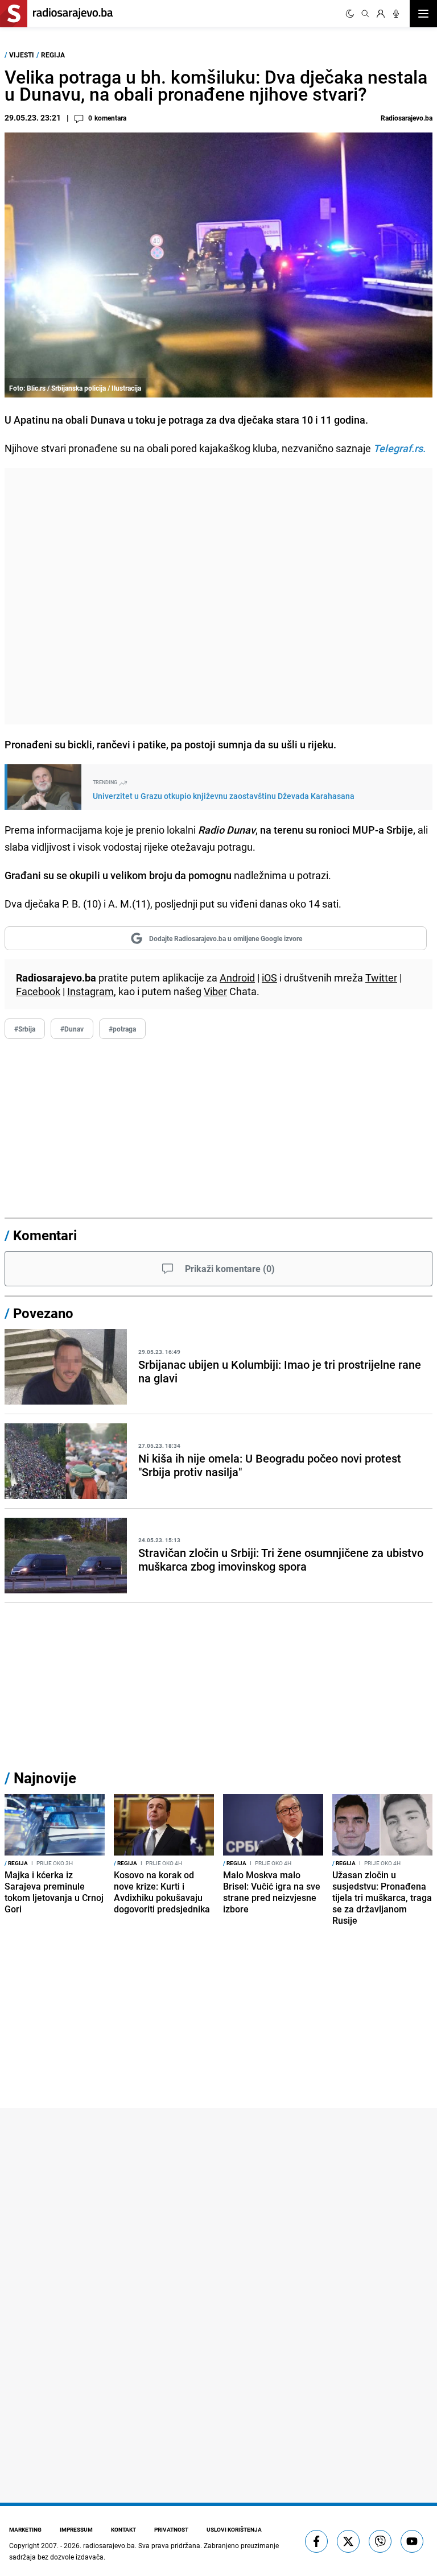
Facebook (38, 991)
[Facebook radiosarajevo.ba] (316, 2541)
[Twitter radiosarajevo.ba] (348, 2541)
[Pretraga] (365, 14)
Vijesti (22, 55)
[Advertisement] (218, 596)
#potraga (122, 1029)
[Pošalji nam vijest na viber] (380, 2541)
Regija (53, 55)
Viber (215, 991)
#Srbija (25, 1029)
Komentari (45, 1235)
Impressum (76, 2529)
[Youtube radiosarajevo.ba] (412, 2541)
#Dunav (72, 1029)
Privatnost (171, 2529)
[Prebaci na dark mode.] (350, 14)
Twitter (381, 978)
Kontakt (123, 2529)
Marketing (25, 2529)
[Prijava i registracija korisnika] (381, 14)
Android (237, 978)
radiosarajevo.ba (109, 2545)
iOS (269, 978)
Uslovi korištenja (234, 2529)
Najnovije (45, 1778)
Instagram (90, 991)
